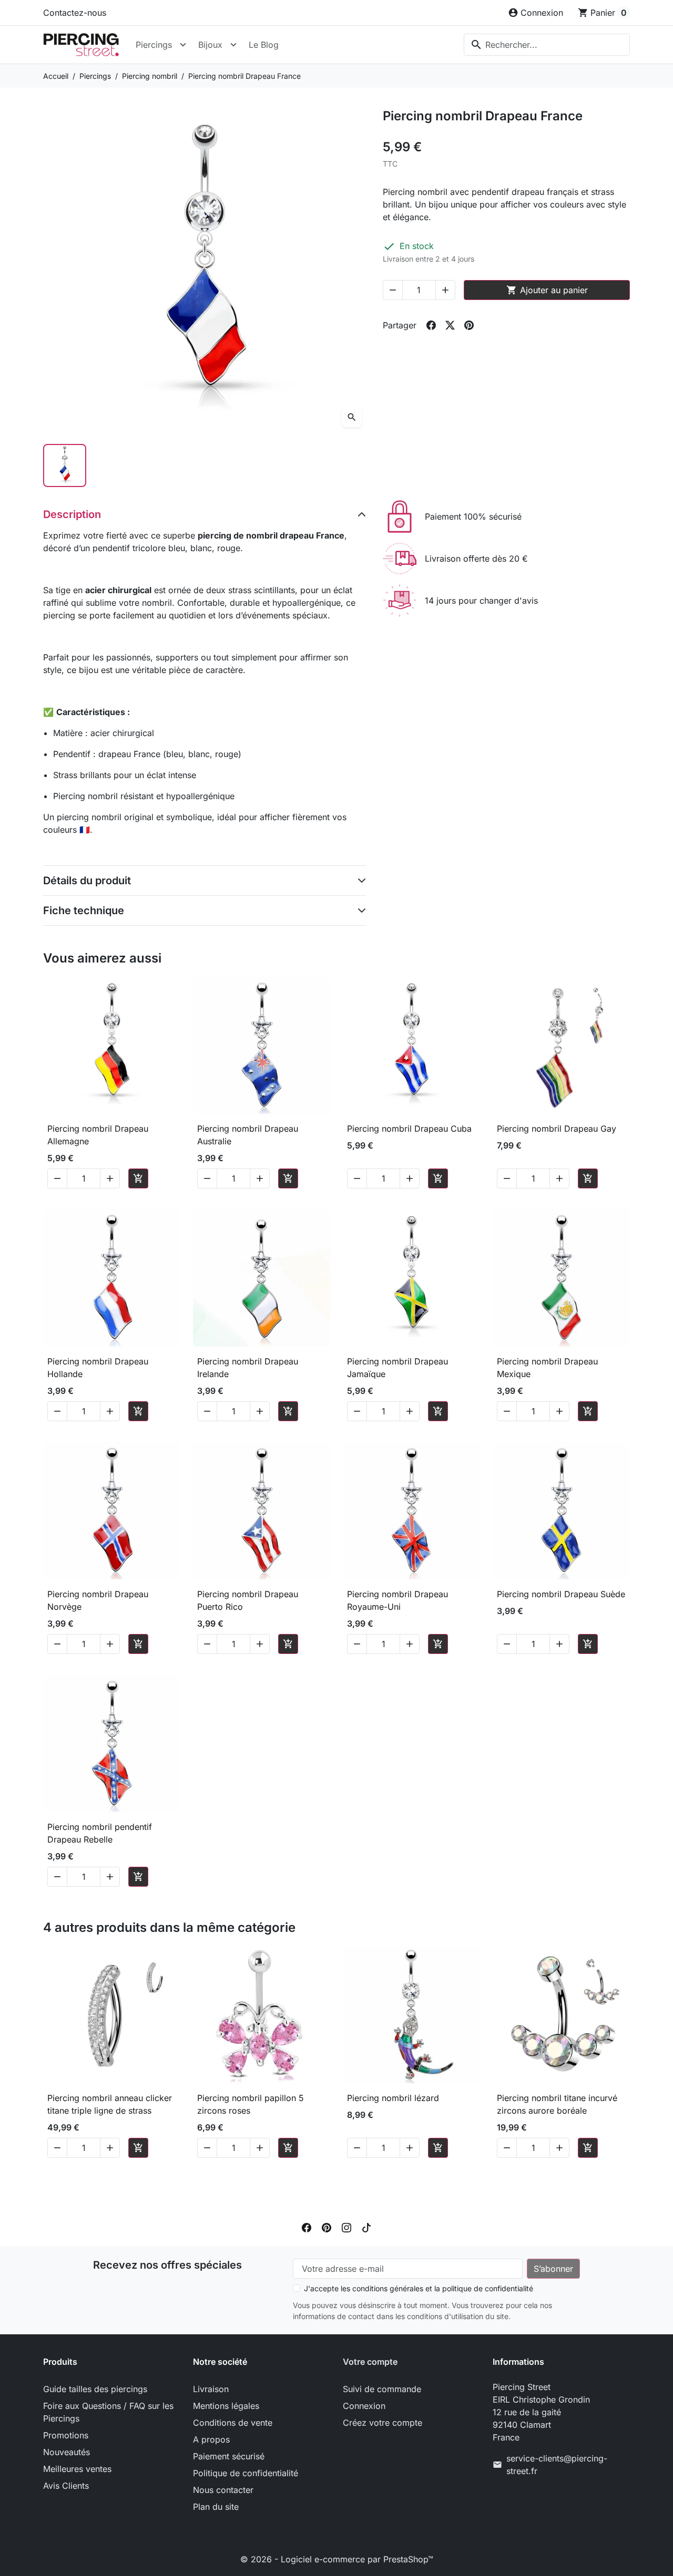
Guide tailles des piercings (95, 2389)
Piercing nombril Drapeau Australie (248, 1135)
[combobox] (547, 45)
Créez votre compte (383, 2423)
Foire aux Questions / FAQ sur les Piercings (108, 2412)
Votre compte (370, 2362)
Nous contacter (223, 2490)
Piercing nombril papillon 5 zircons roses (251, 2104)
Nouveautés (67, 2452)
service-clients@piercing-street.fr (557, 2465)
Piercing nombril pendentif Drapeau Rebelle (100, 1833)
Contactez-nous (75, 13)
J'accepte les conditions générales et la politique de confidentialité (419, 2288)
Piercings (154, 45)
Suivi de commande (382, 2389)
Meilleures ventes (77, 2469)
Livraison (211, 2389)
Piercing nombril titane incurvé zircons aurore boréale (557, 2104)
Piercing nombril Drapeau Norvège (98, 1600)
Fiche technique (84, 911)
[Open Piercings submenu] (183, 45)
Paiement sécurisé (229, 2456)
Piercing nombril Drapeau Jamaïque (397, 1368)
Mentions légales (226, 2406)
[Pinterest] (327, 2227)
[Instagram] (346, 2227)
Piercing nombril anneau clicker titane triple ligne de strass (110, 2104)
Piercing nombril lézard (393, 2098)
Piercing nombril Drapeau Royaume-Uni (397, 1600)
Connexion (364, 2406)
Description (72, 514)
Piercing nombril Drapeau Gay (557, 1129)
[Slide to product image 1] (65, 465)
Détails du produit (87, 881)
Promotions (66, 2435)
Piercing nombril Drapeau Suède (561, 1594)
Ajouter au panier (547, 290)
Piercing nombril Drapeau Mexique (547, 1368)
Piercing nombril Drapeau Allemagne (98, 1135)
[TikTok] (366, 2227)
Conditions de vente (233, 2423)
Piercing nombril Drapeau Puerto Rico (248, 1600)
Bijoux (210, 45)
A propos (211, 2439)
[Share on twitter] (450, 325)
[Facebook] (307, 2227)
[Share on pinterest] (469, 325)
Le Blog (264, 45)
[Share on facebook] (431, 325)
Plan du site (216, 2507)
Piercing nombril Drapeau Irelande (248, 1368)
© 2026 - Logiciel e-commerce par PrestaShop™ (337, 2559)
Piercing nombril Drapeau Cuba (409, 1129)
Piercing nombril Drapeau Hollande (98, 1368)
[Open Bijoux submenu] (233, 45)
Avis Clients (66, 2486)
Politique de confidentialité (246, 2473)
